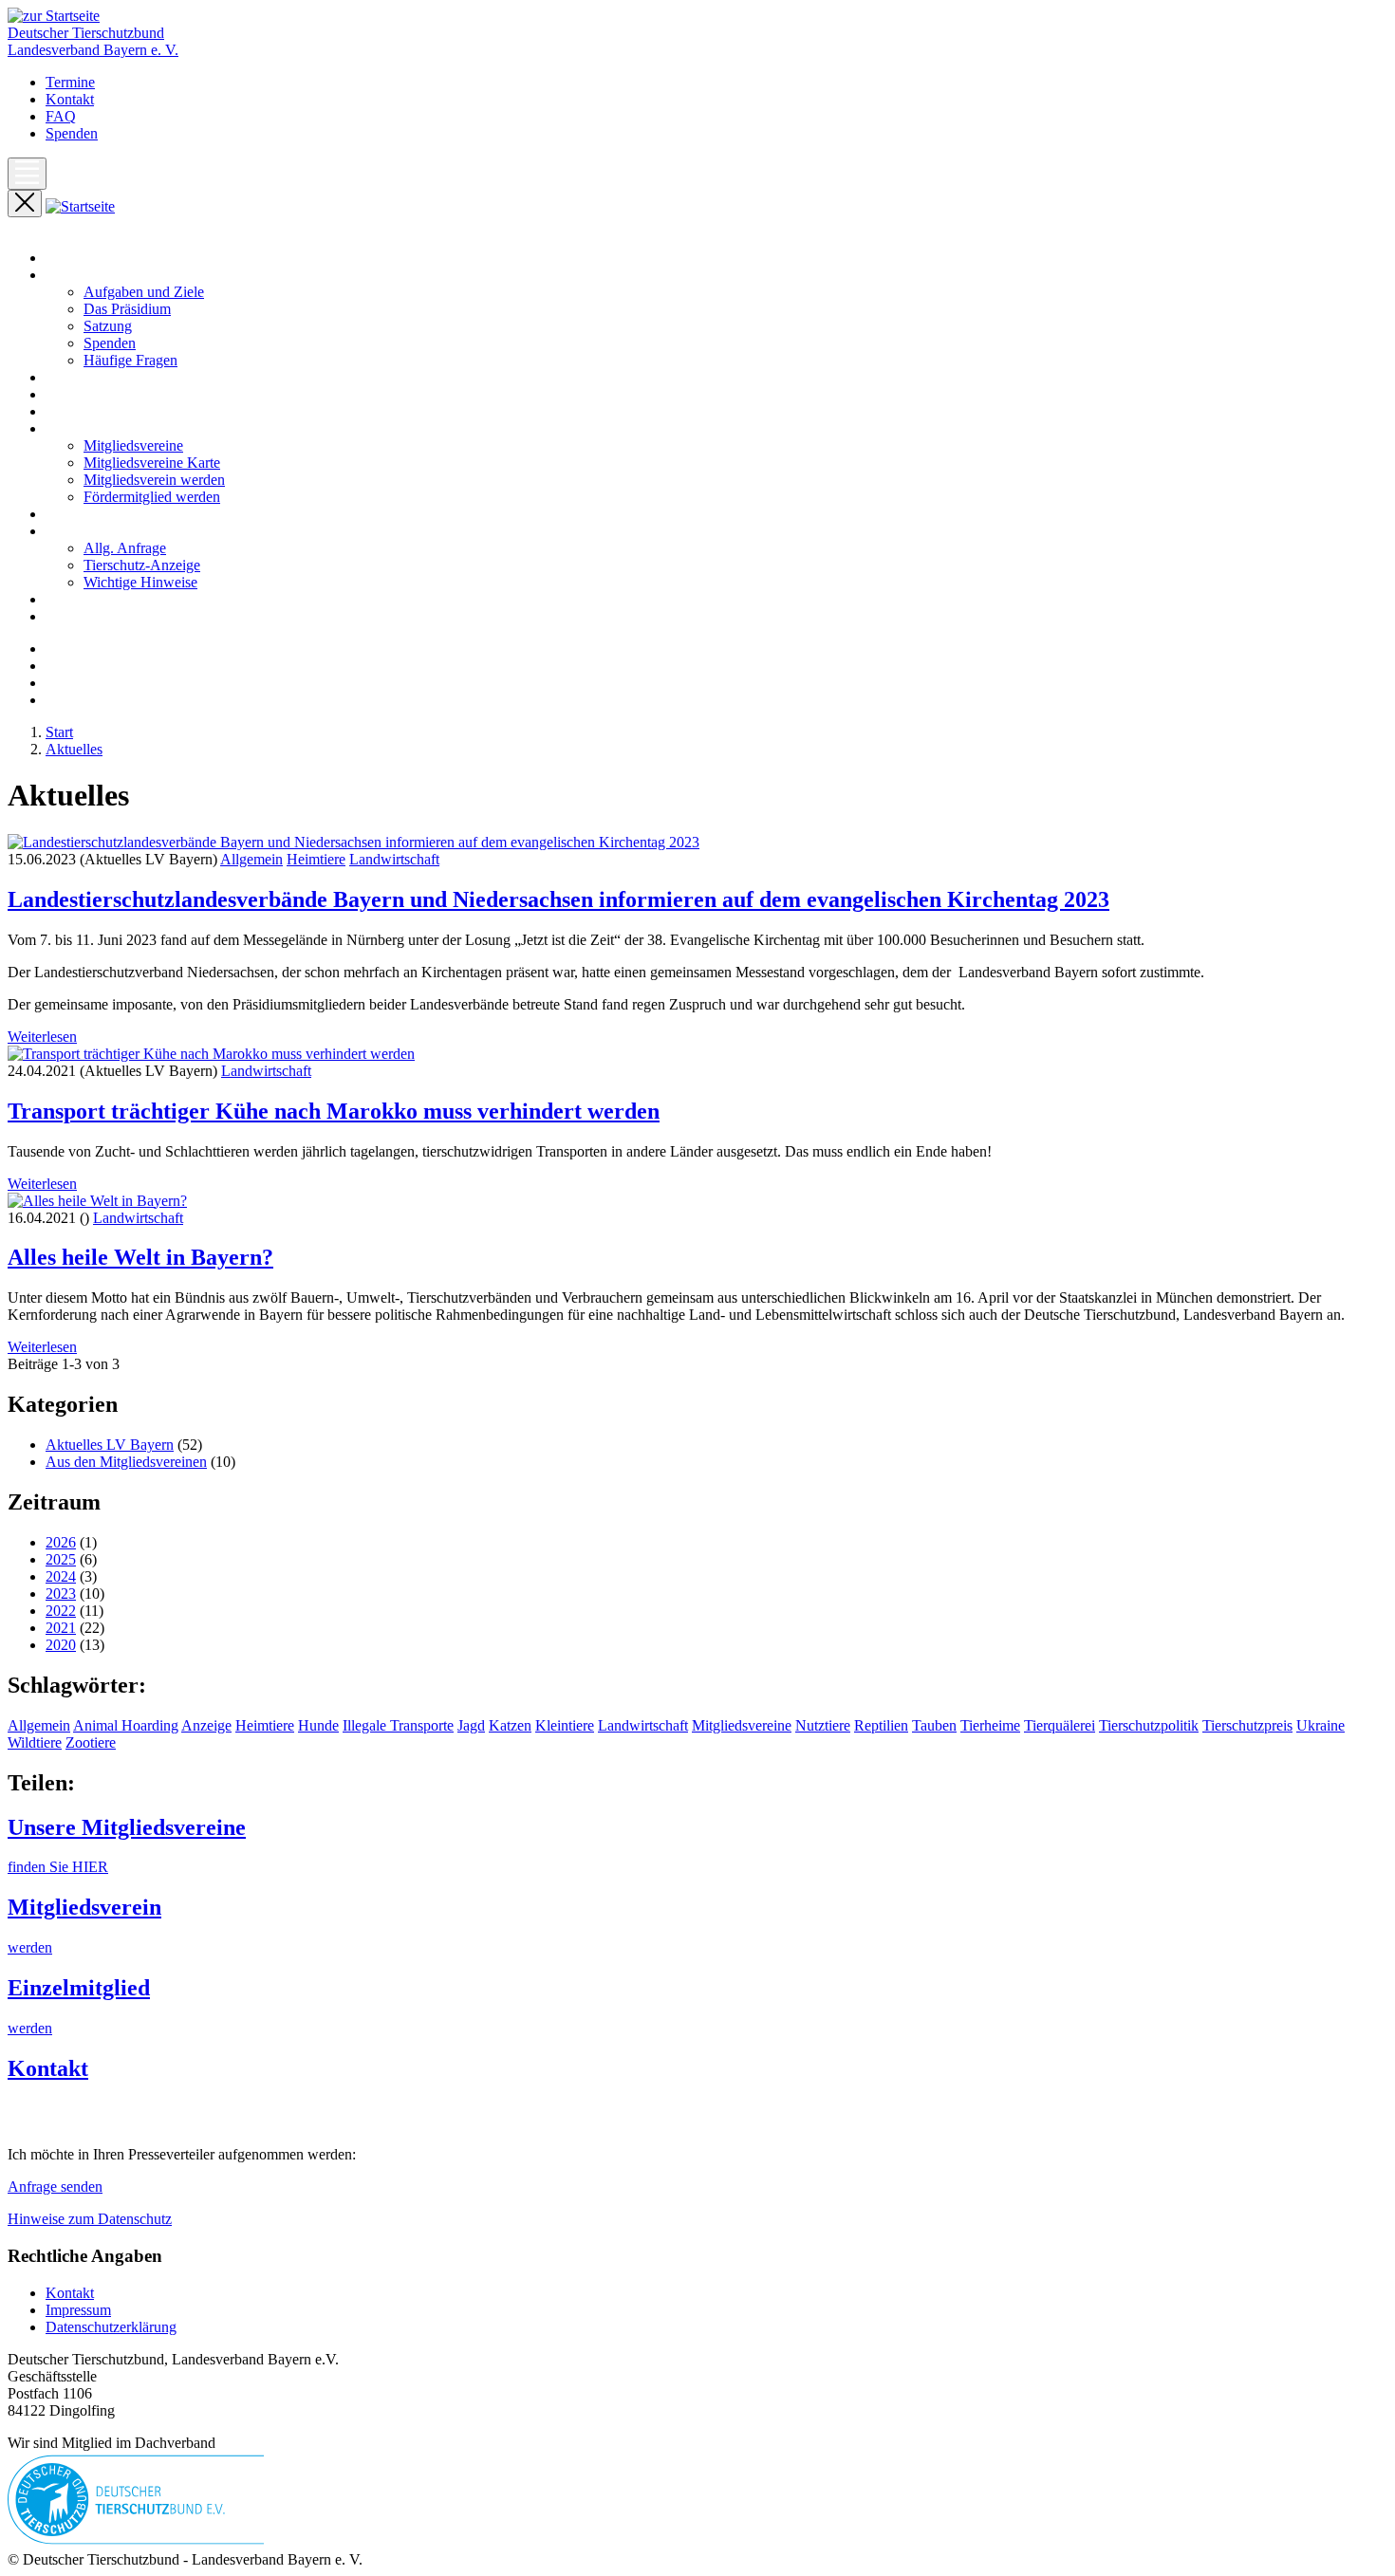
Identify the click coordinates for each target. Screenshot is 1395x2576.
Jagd (471, 1725)
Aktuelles (74, 377)
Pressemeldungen (98, 394)
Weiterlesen (42, 1037)
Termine (70, 82)
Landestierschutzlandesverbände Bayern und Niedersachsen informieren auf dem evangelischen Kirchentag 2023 (558, 899)
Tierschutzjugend (97, 616)
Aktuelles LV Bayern (110, 1445)
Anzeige (206, 1725)
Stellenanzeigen (93, 599)
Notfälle (70, 514)
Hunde (318, 1725)
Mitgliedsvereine (133, 445)
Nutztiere (823, 1725)
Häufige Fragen (130, 360)
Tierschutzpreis (1247, 1725)
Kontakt (70, 99)
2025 (61, 1559)
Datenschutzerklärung (111, 2327)
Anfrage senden (55, 2187)
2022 (61, 1611)
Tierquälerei (1060, 1725)
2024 (61, 1576)
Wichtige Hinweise (140, 582)
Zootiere (91, 1742)
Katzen (510, 1725)
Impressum (78, 2310)
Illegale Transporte (398, 1725)
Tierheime (990, 1725)
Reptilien (881, 1725)
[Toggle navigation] (27, 174)
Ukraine (1321, 1725)
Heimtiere (316, 859)
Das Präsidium (127, 309)
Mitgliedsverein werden (154, 480)
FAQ (61, 116)
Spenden (72, 133)
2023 (61, 1594)
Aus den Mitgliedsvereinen (126, 1462)
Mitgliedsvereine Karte (152, 463)
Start (59, 258)
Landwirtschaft (394, 859)
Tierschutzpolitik (1149, 1725)
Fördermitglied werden (152, 497)
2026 (61, 1542)
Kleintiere (565, 1725)
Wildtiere (35, 1742)
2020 (61, 1645)
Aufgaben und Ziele (144, 292)
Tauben (934, 1725)
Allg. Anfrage (125, 548)
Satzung (108, 326)
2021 (61, 1628)
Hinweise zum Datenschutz (90, 2219)
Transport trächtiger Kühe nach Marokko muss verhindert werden (334, 1111)
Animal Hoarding (126, 1725)
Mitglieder (76, 428)
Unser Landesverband (112, 275)
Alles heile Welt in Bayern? (140, 1257)
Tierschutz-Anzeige (142, 565)
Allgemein (251, 859)
